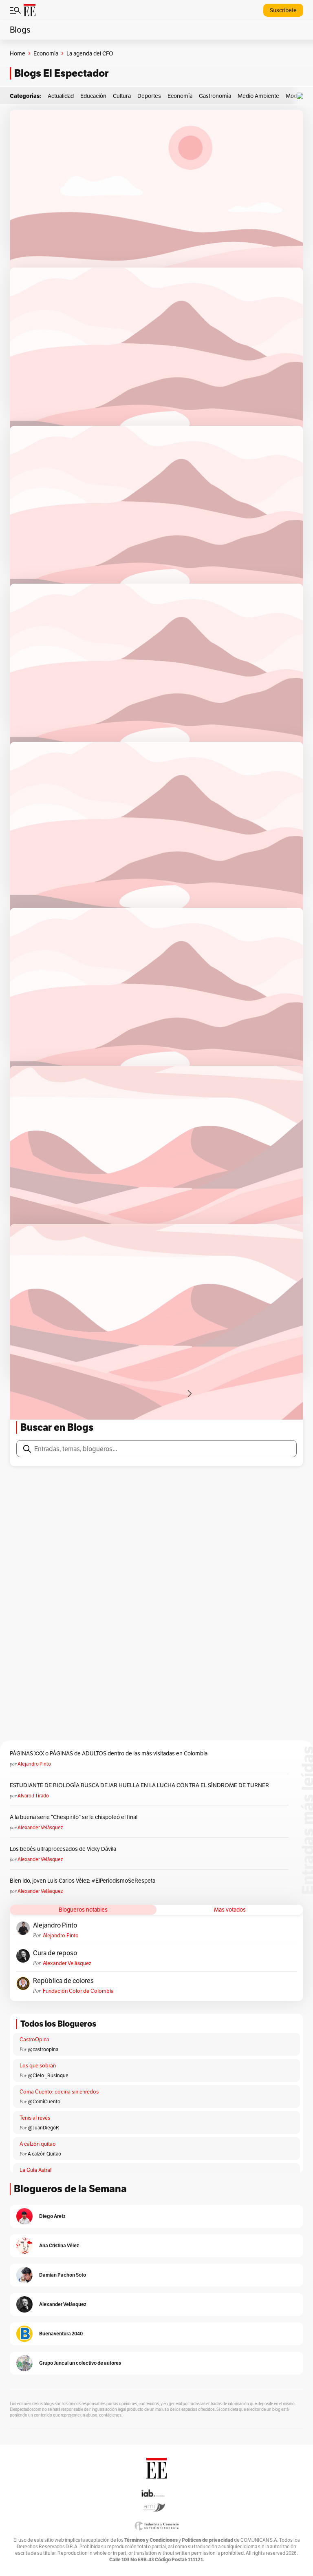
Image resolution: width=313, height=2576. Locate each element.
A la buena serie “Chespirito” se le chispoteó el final (74, 1817)
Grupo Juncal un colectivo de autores (80, 2363)
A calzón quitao (38, 2144)
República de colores (63, 1981)
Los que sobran (38, 2066)
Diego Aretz (52, 2216)
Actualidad (61, 96)
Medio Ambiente (258, 96)
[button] (302, 96)
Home (18, 53)
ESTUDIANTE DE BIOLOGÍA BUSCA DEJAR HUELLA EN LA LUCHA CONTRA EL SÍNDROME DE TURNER (139, 1785)
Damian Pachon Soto (63, 2275)
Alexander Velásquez (40, 1827)
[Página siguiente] (190, 1394)
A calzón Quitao (44, 2154)
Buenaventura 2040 (61, 2334)
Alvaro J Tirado (33, 1796)
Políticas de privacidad (207, 2540)
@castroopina (43, 2049)
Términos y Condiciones (151, 2540)
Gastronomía (215, 96)
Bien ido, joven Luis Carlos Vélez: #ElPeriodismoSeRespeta (83, 1881)
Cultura (122, 96)
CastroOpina (34, 2039)
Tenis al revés (35, 2118)
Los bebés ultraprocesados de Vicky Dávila (64, 1849)
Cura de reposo (55, 1953)
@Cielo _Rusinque (48, 2075)
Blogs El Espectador (61, 73)
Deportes (149, 96)
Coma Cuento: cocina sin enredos (59, 2092)
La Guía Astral (35, 2170)
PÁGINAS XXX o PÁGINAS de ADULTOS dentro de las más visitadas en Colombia (109, 1753)
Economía (46, 53)
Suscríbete (283, 10)
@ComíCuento (44, 2101)
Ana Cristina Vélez (59, 2245)
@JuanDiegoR (43, 2128)
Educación (93, 96)
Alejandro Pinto (34, 1764)
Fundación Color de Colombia (78, 1991)
